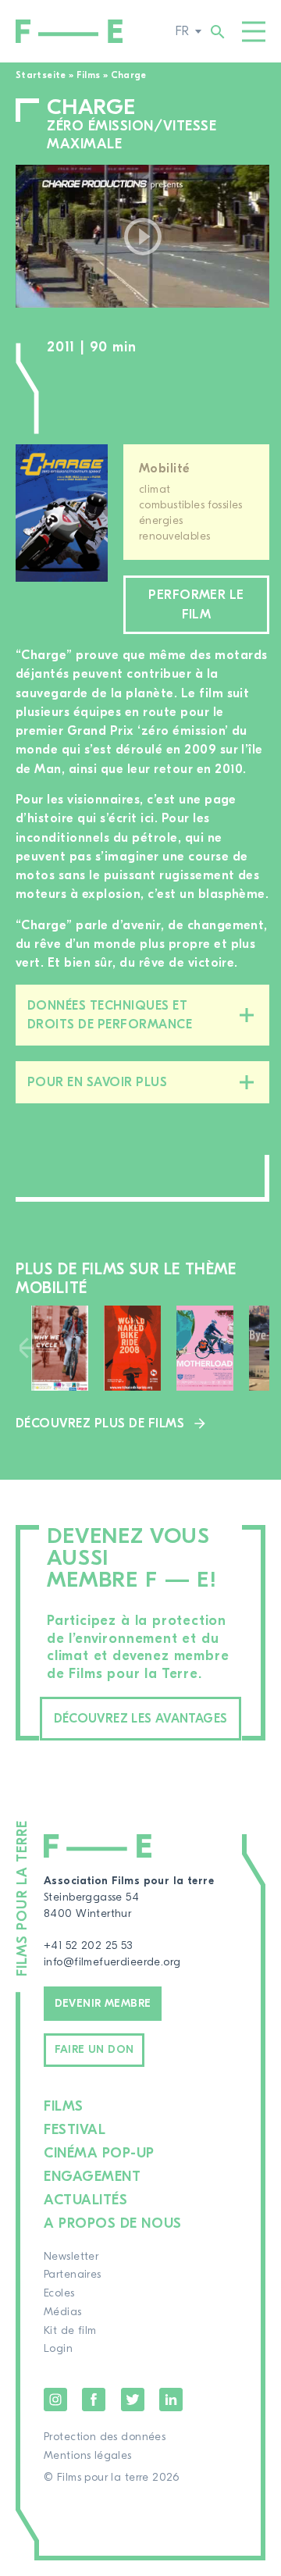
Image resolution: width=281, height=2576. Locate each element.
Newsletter (71, 2257)
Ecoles (59, 2293)
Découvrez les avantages (141, 1719)
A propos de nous (113, 2223)
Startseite (41, 75)
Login (58, 2349)
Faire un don (94, 2050)
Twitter (133, 2400)
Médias (63, 2312)
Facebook (94, 2400)
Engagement (92, 2177)
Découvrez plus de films (100, 1423)
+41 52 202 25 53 (88, 1946)
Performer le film (196, 604)
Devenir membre (103, 2004)
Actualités (85, 2200)
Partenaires (73, 2275)
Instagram (55, 2400)
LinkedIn (171, 2400)
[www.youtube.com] (142, 236)
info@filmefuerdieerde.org (112, 1962)
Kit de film (70, 2331)
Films (89, 75)
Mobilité (164, 469)
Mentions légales (88, 2456)
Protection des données (105, 2437)
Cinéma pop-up (99, 2153)
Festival (75, 2130)
